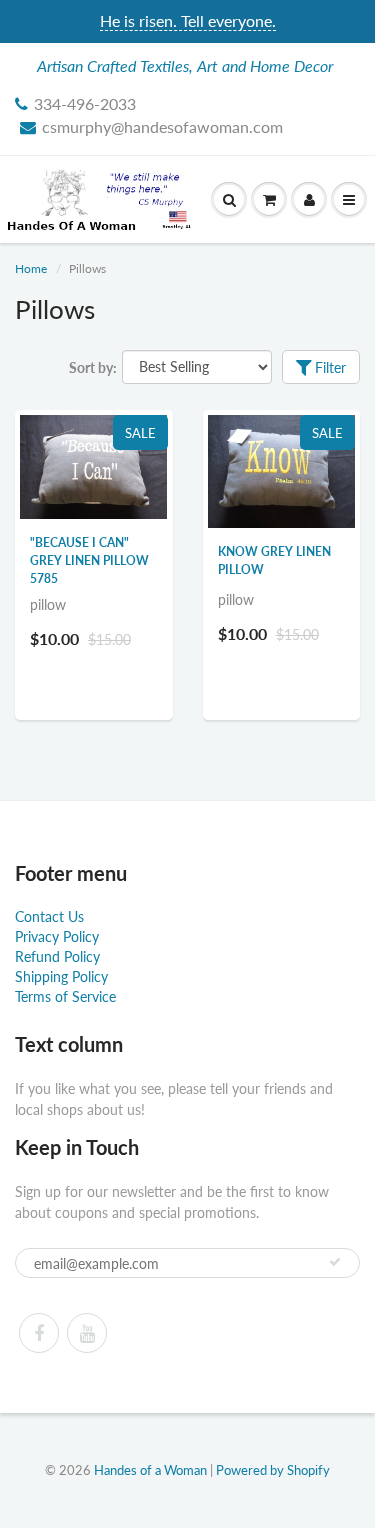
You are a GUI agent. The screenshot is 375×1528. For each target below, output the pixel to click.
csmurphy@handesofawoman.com (162, 126)
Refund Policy (57, 956)
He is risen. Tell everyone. (188, 20)
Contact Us (49, 916)
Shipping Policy (61, 976)
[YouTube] (87, 1333)
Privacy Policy (57, 936)
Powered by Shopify (273, 1470)
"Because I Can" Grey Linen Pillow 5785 (89, 560)
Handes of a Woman (150, 1470)
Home (31, 268)
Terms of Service (65, 996)
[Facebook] (39, 1333)
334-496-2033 (85, 103)
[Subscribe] (335, 1262)
